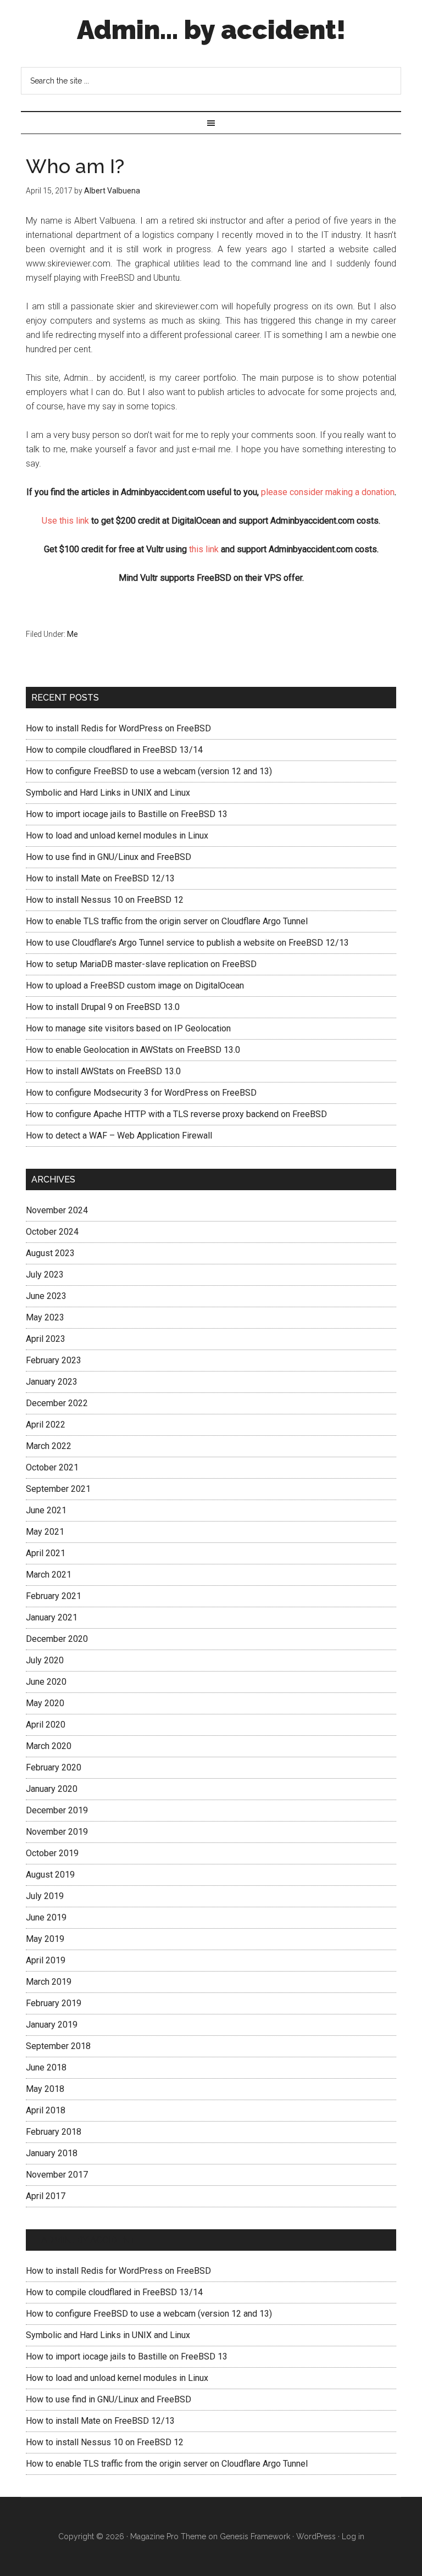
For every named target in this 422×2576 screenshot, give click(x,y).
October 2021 (52, 1467)
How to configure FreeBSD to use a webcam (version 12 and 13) (149, 771)
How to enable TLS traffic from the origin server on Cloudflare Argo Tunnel (167, 921)
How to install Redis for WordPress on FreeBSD (118, 728)
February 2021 (54, 1596)
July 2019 (45, 1896)
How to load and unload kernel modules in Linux (117, 835)
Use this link (65, 521)
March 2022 (49, 1446)
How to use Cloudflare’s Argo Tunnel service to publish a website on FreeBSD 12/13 (187, 943)
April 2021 (46, 1553)
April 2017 (46, 2196)
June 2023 (46, 1296)
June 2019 (46, 1917)
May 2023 (45, 1317)
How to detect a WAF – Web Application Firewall (119, 1136)
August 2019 (50, 1875)
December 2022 (57, 1403)
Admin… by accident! (90, 2240)
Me (73, 634)
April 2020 (46, 1725)
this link (204, 549)
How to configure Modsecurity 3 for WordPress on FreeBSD (141, 1093)
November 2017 (57, 2175)
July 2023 (45, 1275)
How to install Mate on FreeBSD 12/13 (100, 878)
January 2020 (52, 1789)
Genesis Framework (255, 2536)
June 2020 (46, 1682)
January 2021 (52, 1617)
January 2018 (52, 2153)
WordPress (316, 2536)
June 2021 (46, 1510)
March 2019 (49, 1982)
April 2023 (46, 1339)
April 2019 (46, 1960)
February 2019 (54, 2003)
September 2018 (58, 2046)
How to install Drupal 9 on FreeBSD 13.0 (103, 1007)
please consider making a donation (328, 492)
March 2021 (49, 1575)
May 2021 (45, 1532)
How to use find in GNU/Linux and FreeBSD (109, 857)
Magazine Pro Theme (168, 2536)
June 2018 (46, 2067)
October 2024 (52, 1232)
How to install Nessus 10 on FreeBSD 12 (105, 900)
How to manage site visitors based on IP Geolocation (128, 1028)
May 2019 (45, 1939)
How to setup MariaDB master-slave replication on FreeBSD (141, 964)
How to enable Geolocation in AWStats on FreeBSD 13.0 (133, 1050)
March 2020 (49, 1746)
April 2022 (46, 1425)
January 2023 (52, 1382)
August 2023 (50, 1253)
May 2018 (45, 2089)
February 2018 (54, 2132)
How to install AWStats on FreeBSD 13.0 (103, 1071)
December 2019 (57, 1810)
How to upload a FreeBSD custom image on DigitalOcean (135, 986)
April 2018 (46, 2110)
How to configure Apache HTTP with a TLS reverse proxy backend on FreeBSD (176, 1114)
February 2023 (54, 1360)
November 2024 (57, 1210)
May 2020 (45, 1703)
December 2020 (57, 1639)
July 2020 (45, 1660)
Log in (353, 2536)
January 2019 (52, 2025)
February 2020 (54, 1767)
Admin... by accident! (211, 30)
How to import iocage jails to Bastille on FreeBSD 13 (127, 814)
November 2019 (57, 1832)
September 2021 (58, 1489)
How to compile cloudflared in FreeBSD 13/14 (114, 750)
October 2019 (52, 1853)
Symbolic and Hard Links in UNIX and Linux (108, 793)
